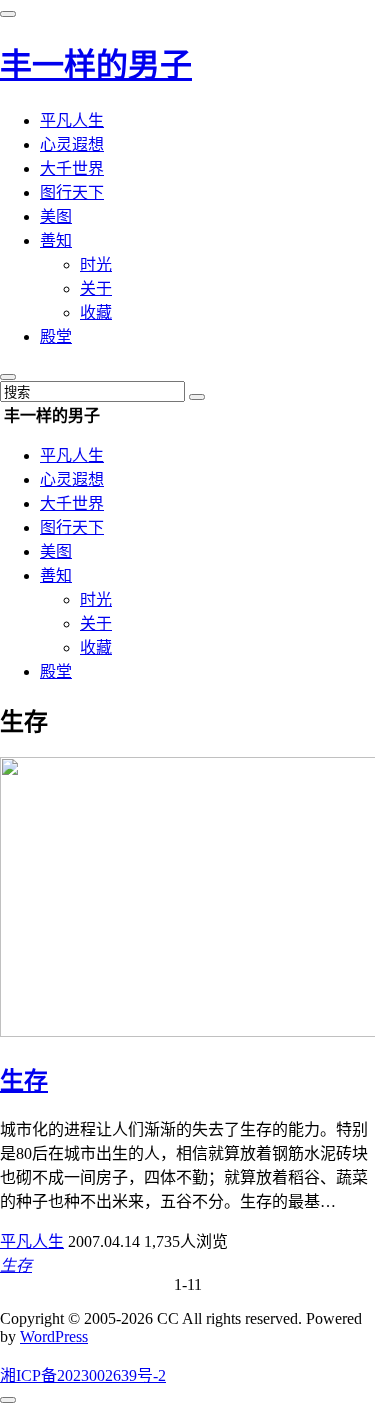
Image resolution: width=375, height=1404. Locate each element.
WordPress (54, 1336)
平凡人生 (72, 120)
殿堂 (56, 336)
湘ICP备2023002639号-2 (83, 1375)
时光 (96, 264)
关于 (96, 288)
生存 (24, 1081)
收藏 (96, 312)
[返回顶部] (8, 1400)
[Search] (197, 397)
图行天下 (72, 192)
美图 (56, 216)
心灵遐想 (72, 144)
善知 (56, 240)
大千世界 (72, 168)
